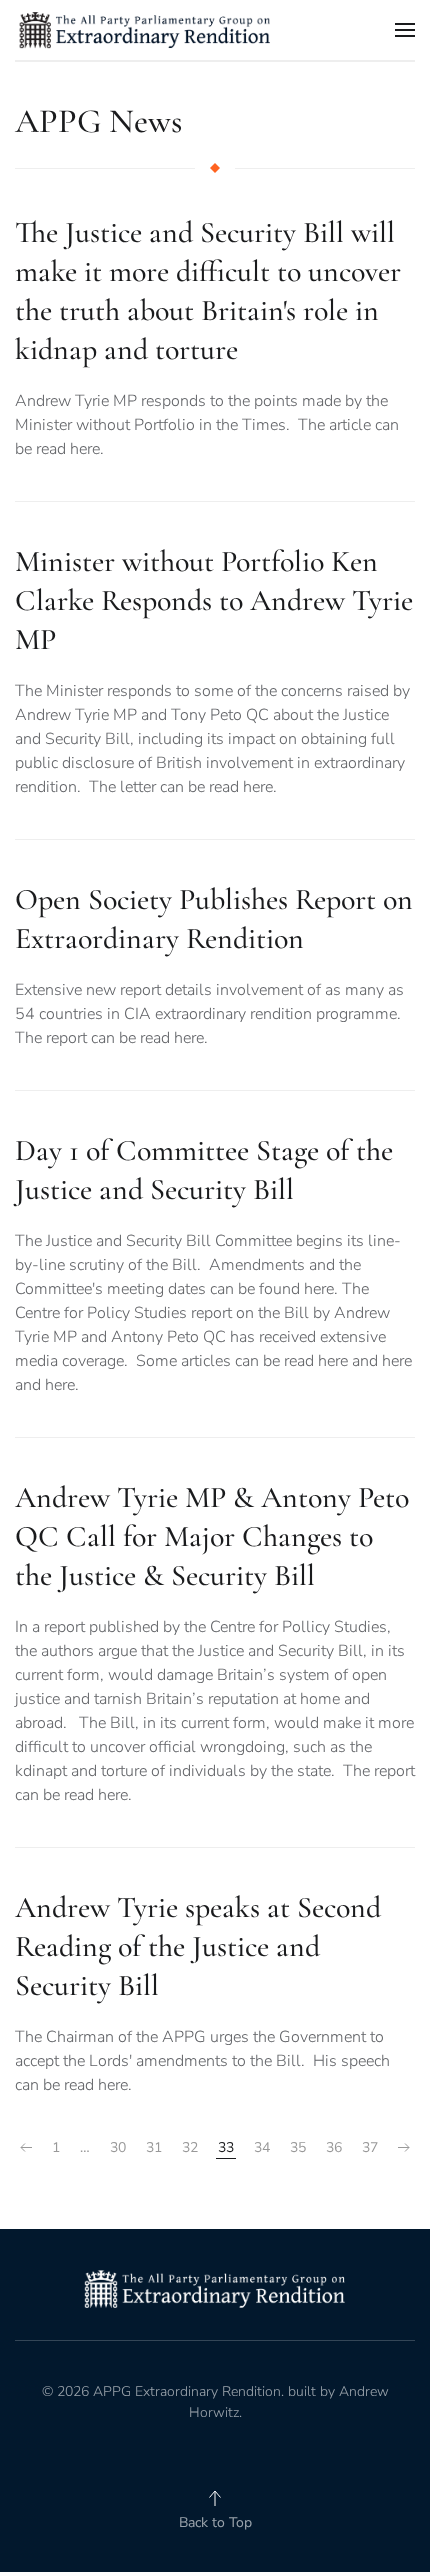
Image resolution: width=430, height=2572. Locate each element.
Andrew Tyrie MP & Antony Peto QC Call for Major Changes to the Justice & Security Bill (212, 1536)
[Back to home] (145, 30)
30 (118, 2147)
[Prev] (26, 2148)
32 (190, 2147)
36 (334, 2147)
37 (370, 2147)
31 (154, 2147)
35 (298, 2147)
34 (262, 2147)
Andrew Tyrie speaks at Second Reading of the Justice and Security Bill (198, 1946)
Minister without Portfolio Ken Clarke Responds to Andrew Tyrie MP (214, 600)
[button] (405, 30)
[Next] (404, 2148)
